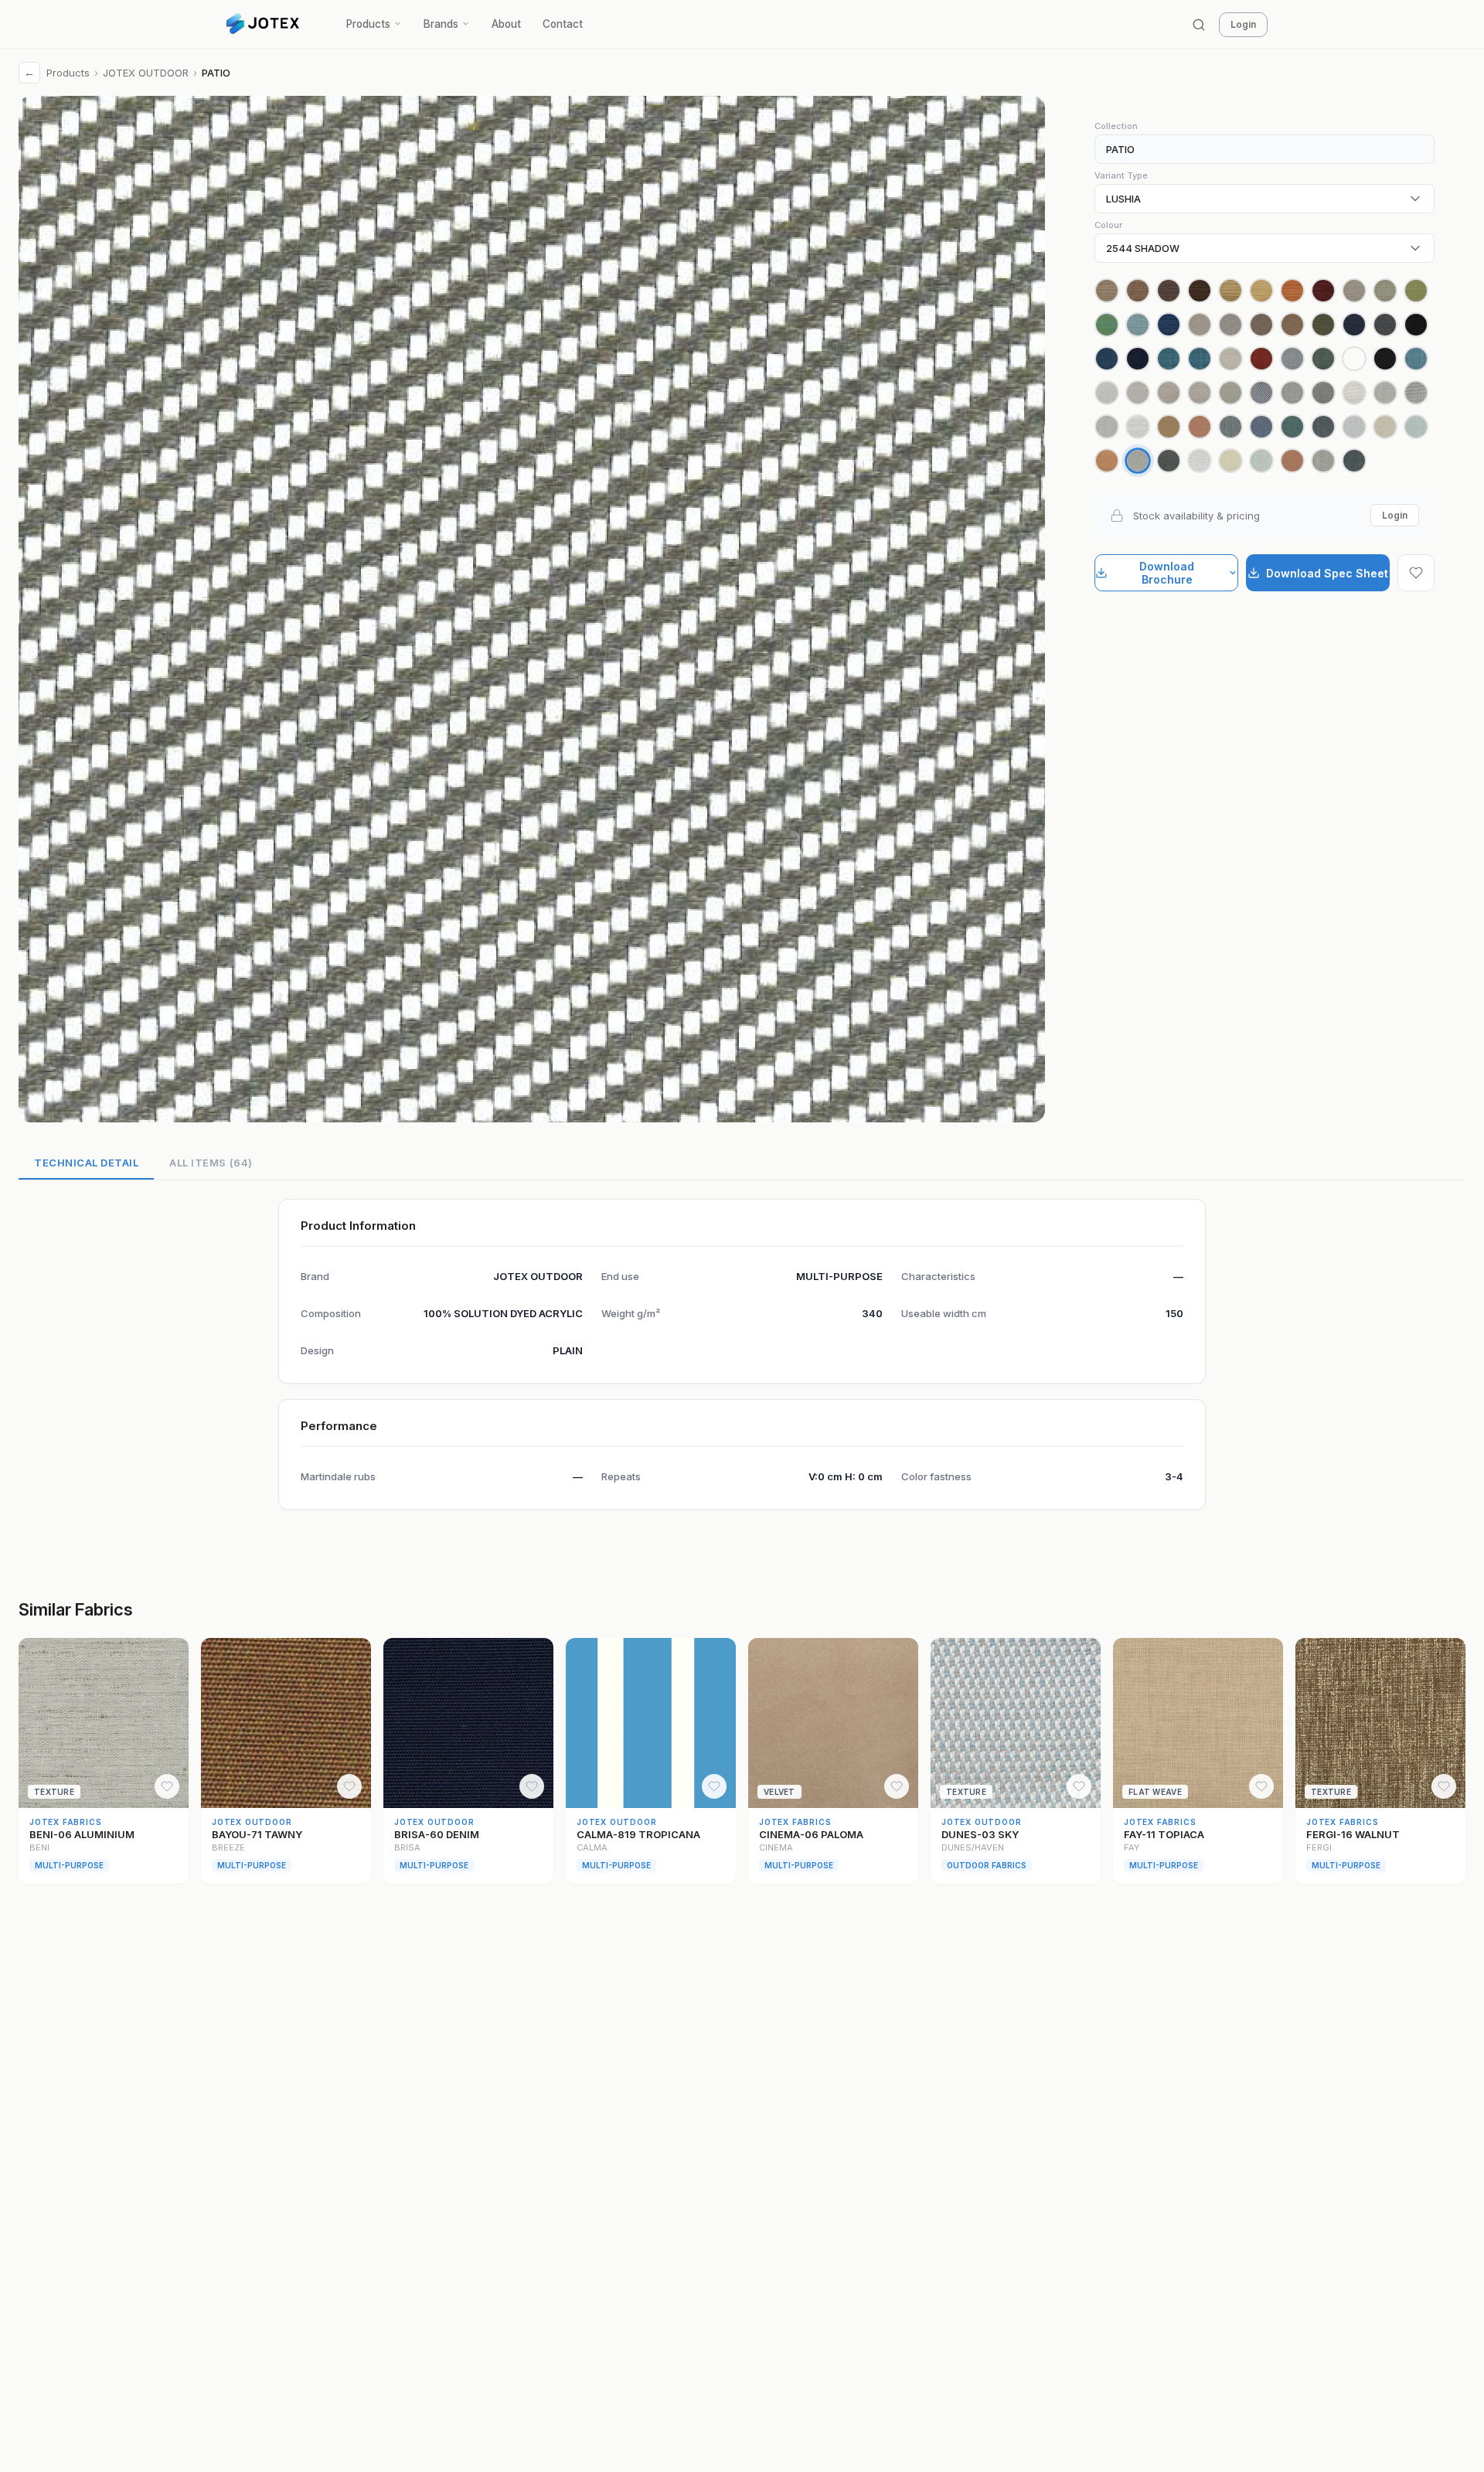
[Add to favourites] (1416, 573)
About (506, 24)
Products (368, 24)
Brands (441, 24)
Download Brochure (1167, 573)
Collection (1116, 126)
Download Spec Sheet (1327, 573)
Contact (563, 24)
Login (1243, 24)
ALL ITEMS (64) (211, 1163)
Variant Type (1121, 175)
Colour (1108, 225)
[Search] (1199, 25)
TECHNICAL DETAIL (86, 1163)
